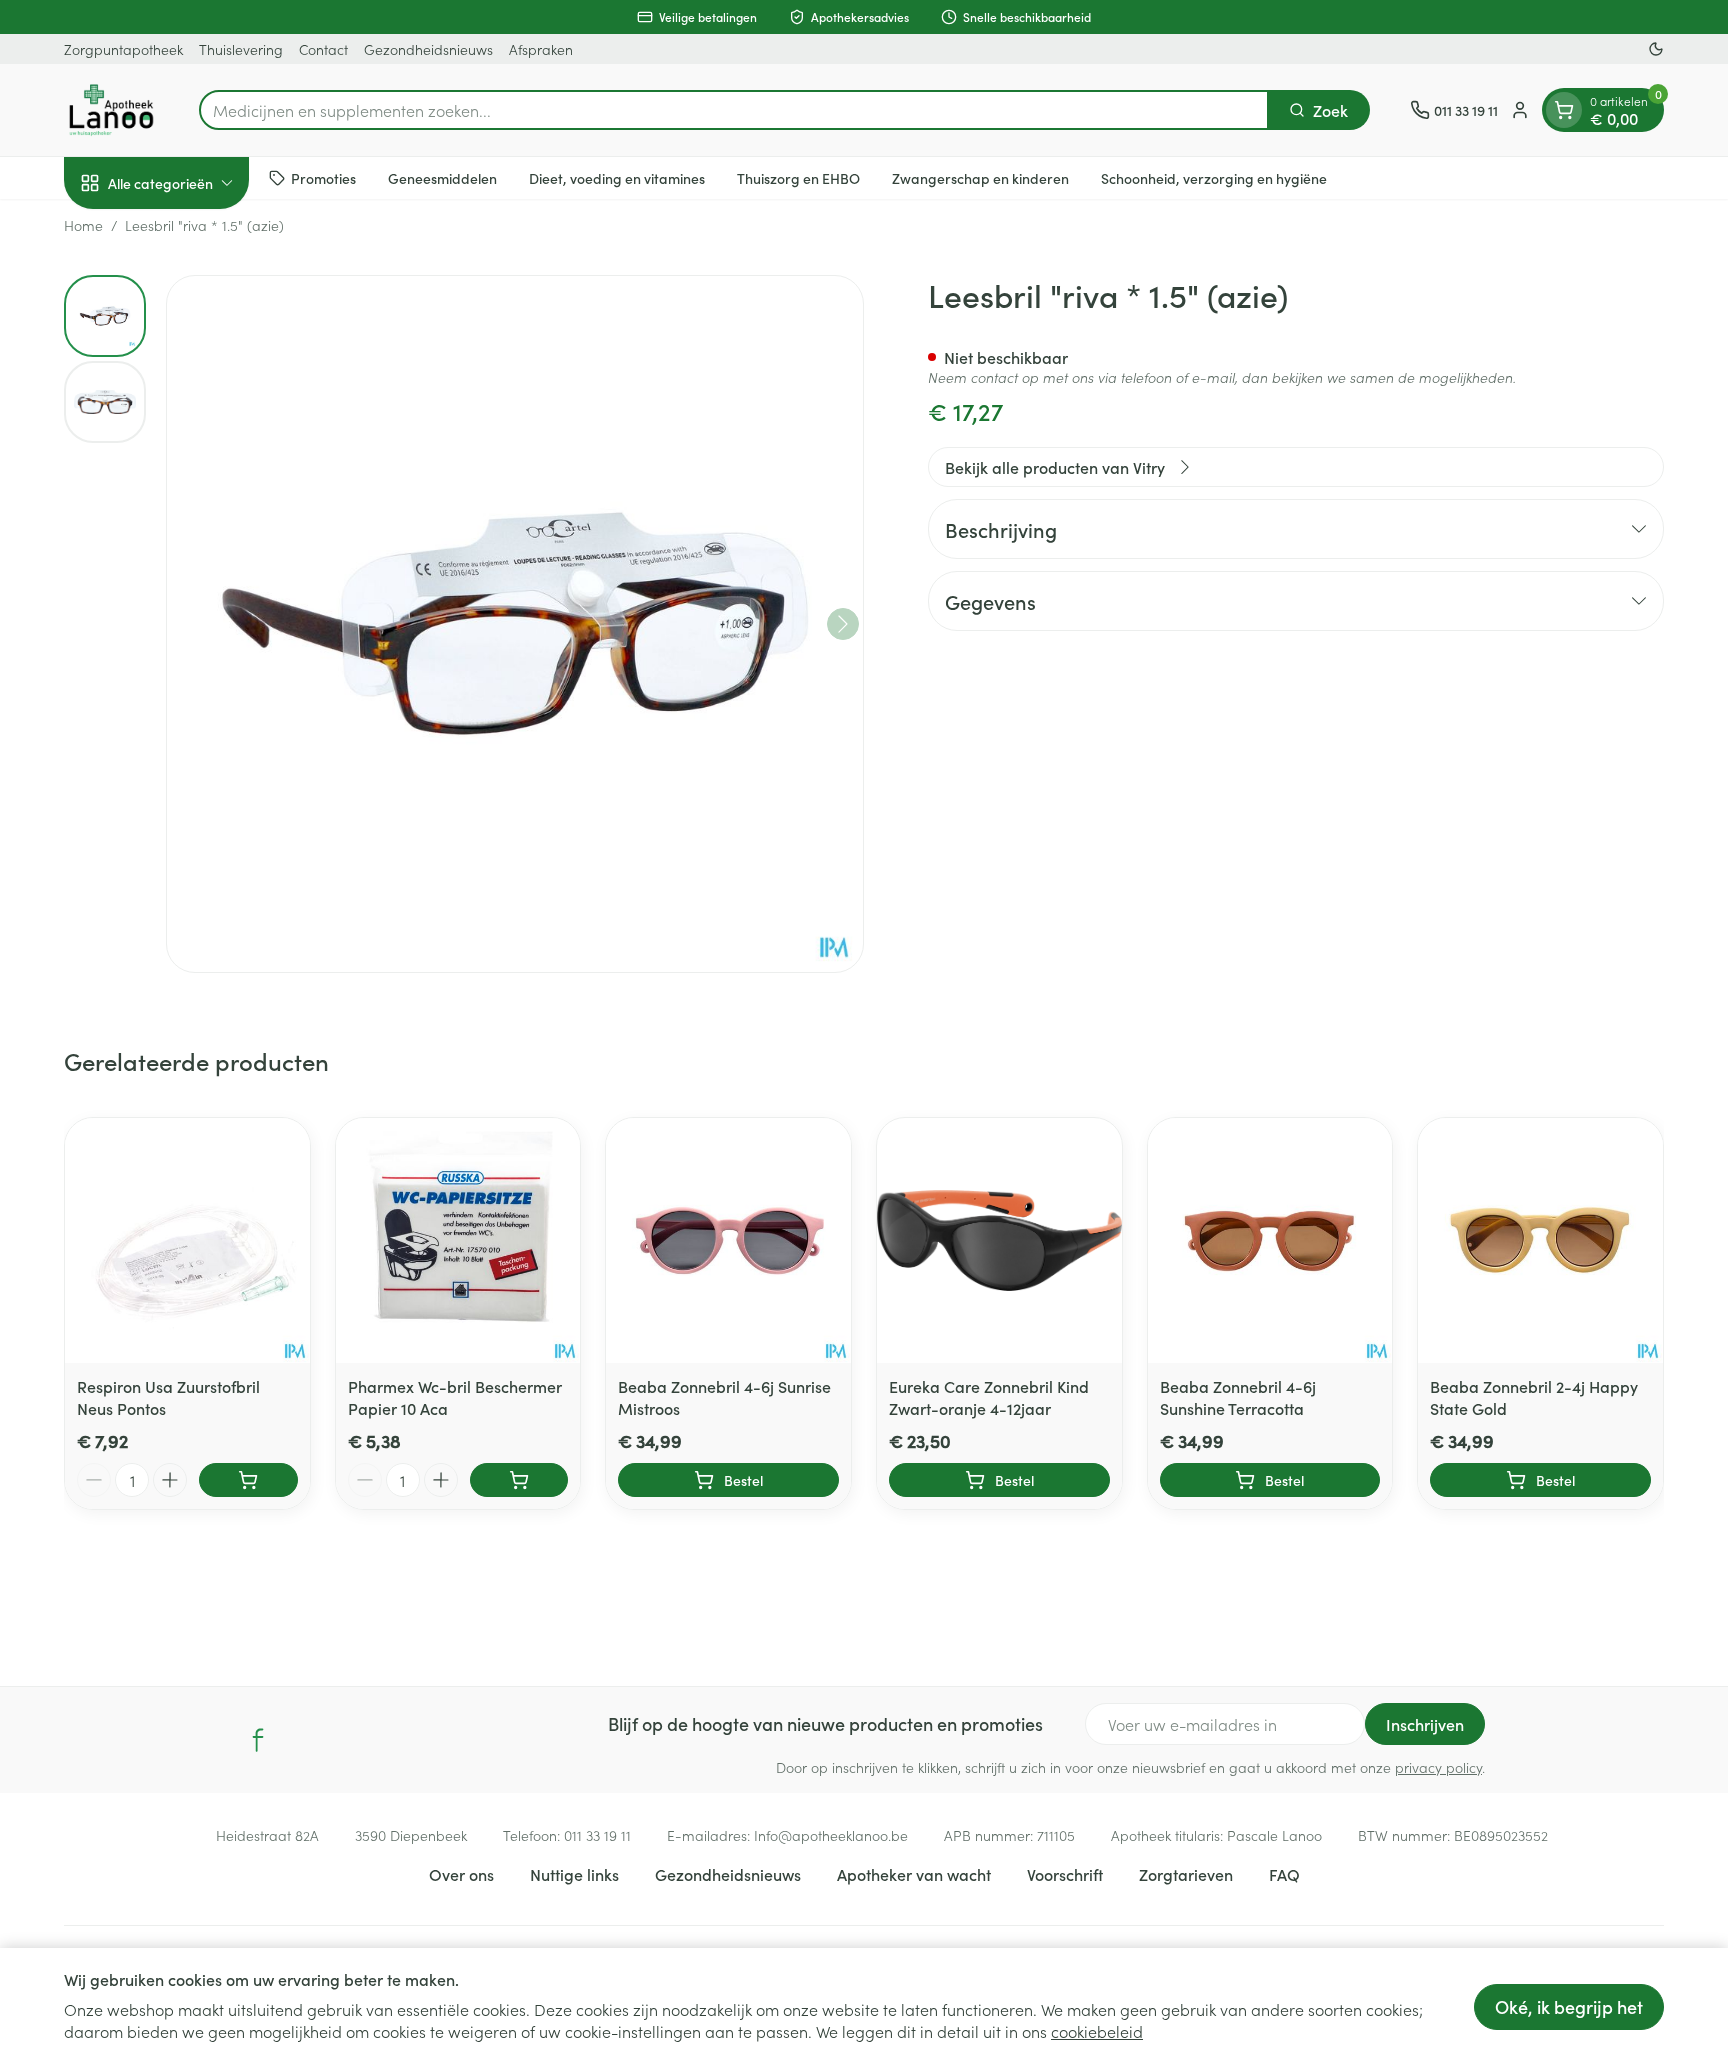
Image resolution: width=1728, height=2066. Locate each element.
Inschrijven (1425, 1724)
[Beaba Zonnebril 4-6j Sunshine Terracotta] (1270, 1240)
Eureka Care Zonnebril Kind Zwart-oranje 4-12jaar (989, 1397)
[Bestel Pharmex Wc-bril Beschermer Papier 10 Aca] (519, 1480)
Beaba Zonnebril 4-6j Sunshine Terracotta (1238, 1397)
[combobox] (734, 110)
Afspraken (541, 49)
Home (83, 225)
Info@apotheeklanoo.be (831, 1835)
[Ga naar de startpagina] (111, 110)
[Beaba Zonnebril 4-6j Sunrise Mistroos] (728, 1240)
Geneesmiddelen (442, 177)
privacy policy (1438, 1767)
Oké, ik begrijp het (1569, 2006)
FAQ (1284, 1874)
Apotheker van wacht (914, 1874)
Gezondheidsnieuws (428, 49)
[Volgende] (843, 624)
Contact (323, 49)
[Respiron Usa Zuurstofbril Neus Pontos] (187, 1240)
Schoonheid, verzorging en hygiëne (1214, 177)
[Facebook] (258, 1740)
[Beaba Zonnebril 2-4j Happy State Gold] (1540, 1240)
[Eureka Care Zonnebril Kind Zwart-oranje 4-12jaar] (999, 1240)
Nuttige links (574, 1874)
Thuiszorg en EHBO (798, 177)
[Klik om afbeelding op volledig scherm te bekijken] (515, 624)
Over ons (461, 1874)
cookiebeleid (1097, 2031)
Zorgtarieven (1186, 1874)
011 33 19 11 (597, 1835)
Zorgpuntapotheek (123, 49)
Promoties (323, 177)
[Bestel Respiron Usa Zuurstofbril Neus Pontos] (248, 1480)
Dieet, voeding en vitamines (617, 177)
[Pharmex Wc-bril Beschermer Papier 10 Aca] (458, 1240)
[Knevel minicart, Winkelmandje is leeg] (1564, 110)
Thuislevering (241, 49)
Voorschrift (1065, 1874)
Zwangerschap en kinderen (980, 177)
